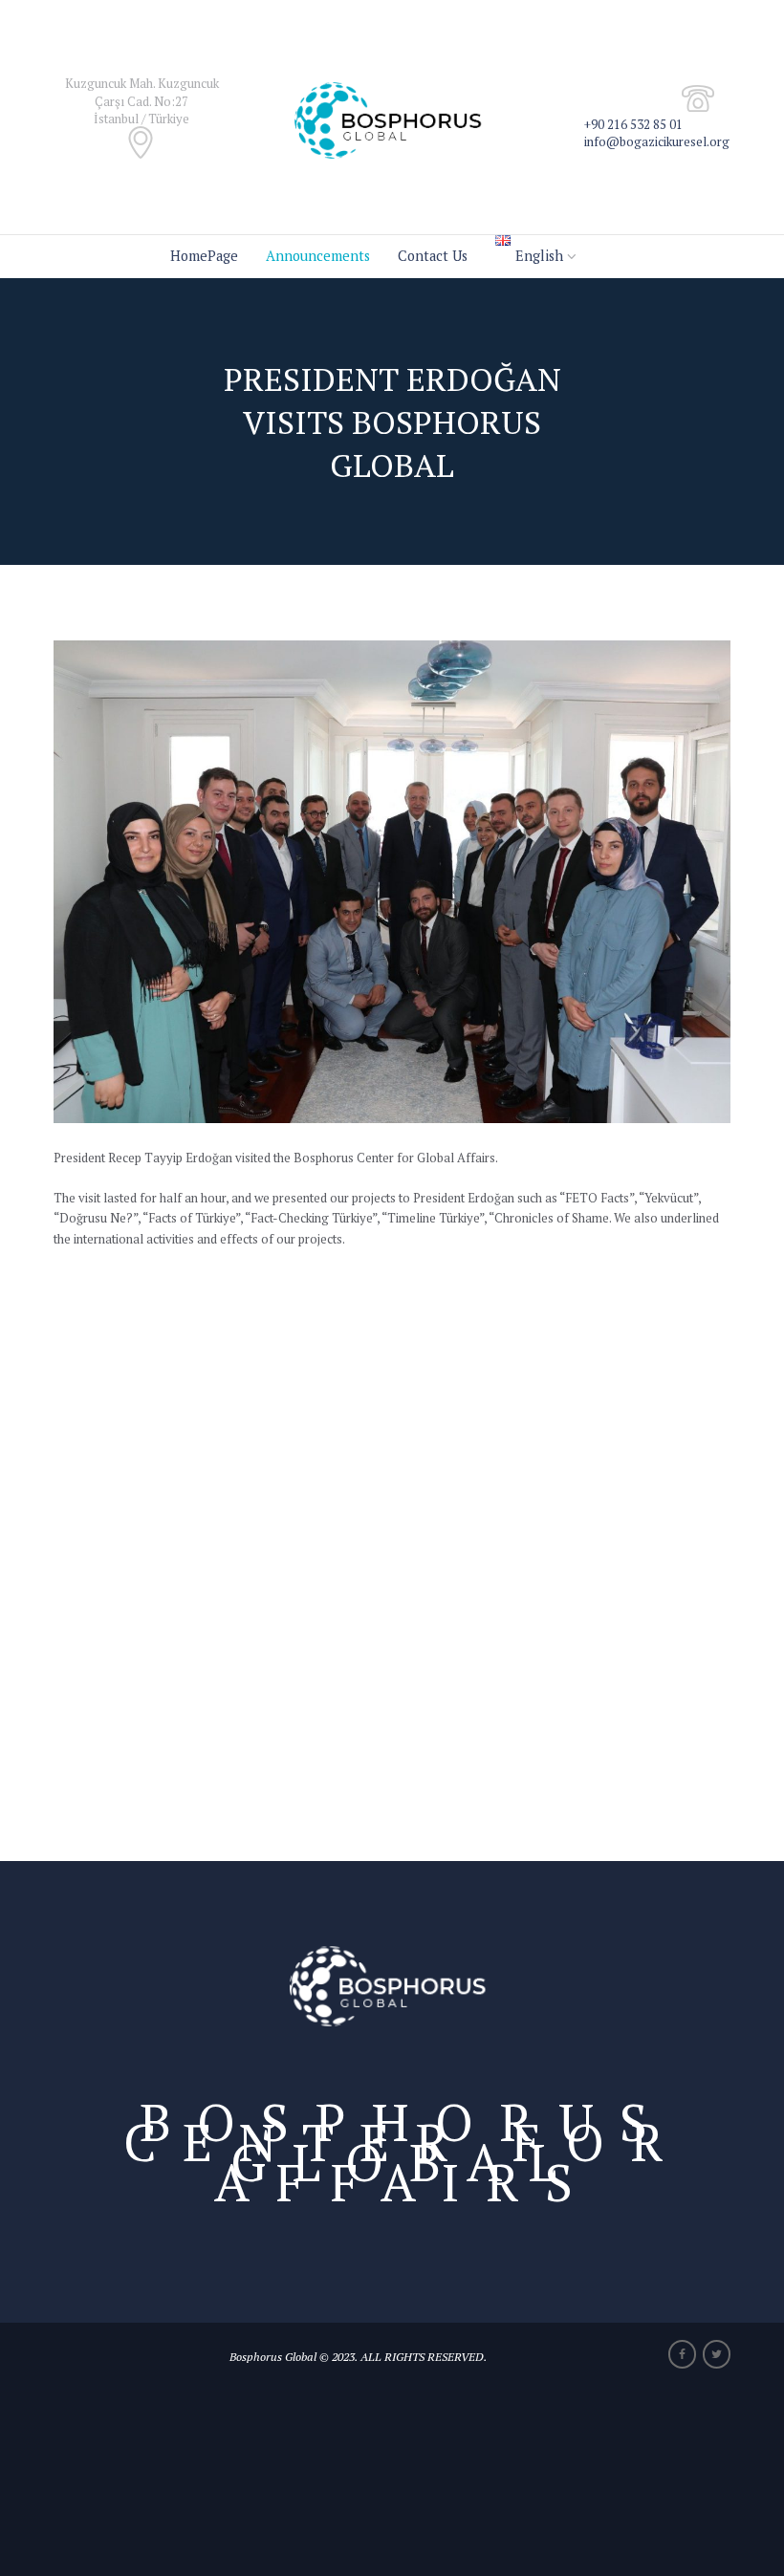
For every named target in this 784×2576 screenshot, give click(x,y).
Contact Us (433, 256)
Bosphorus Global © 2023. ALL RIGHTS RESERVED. (358, 2356)
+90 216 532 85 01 (633, 124)
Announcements (318, 256)
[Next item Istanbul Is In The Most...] (561, 882)
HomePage (204, 256)
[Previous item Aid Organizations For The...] (223, 882)
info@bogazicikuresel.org (657, 141)
